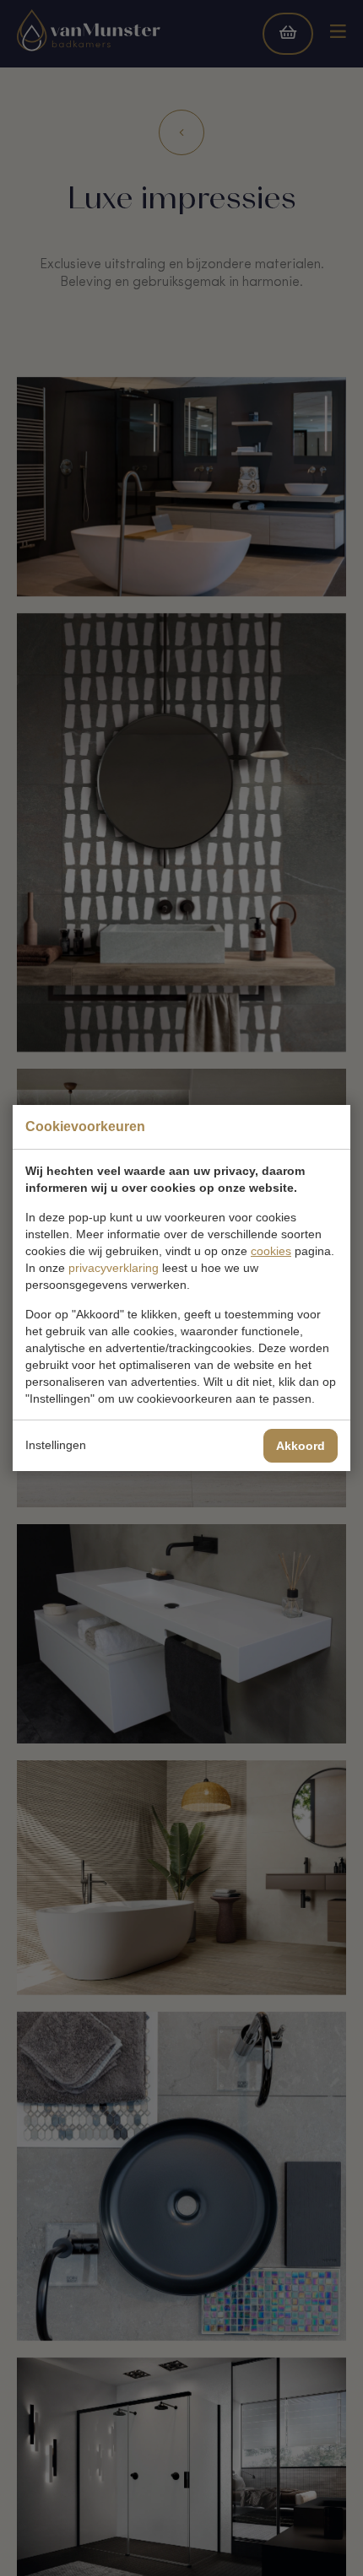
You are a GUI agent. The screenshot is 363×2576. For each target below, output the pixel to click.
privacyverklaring (114, 1268)
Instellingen (56, 1445)
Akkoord (301, 1446)
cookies (271, 1251)
